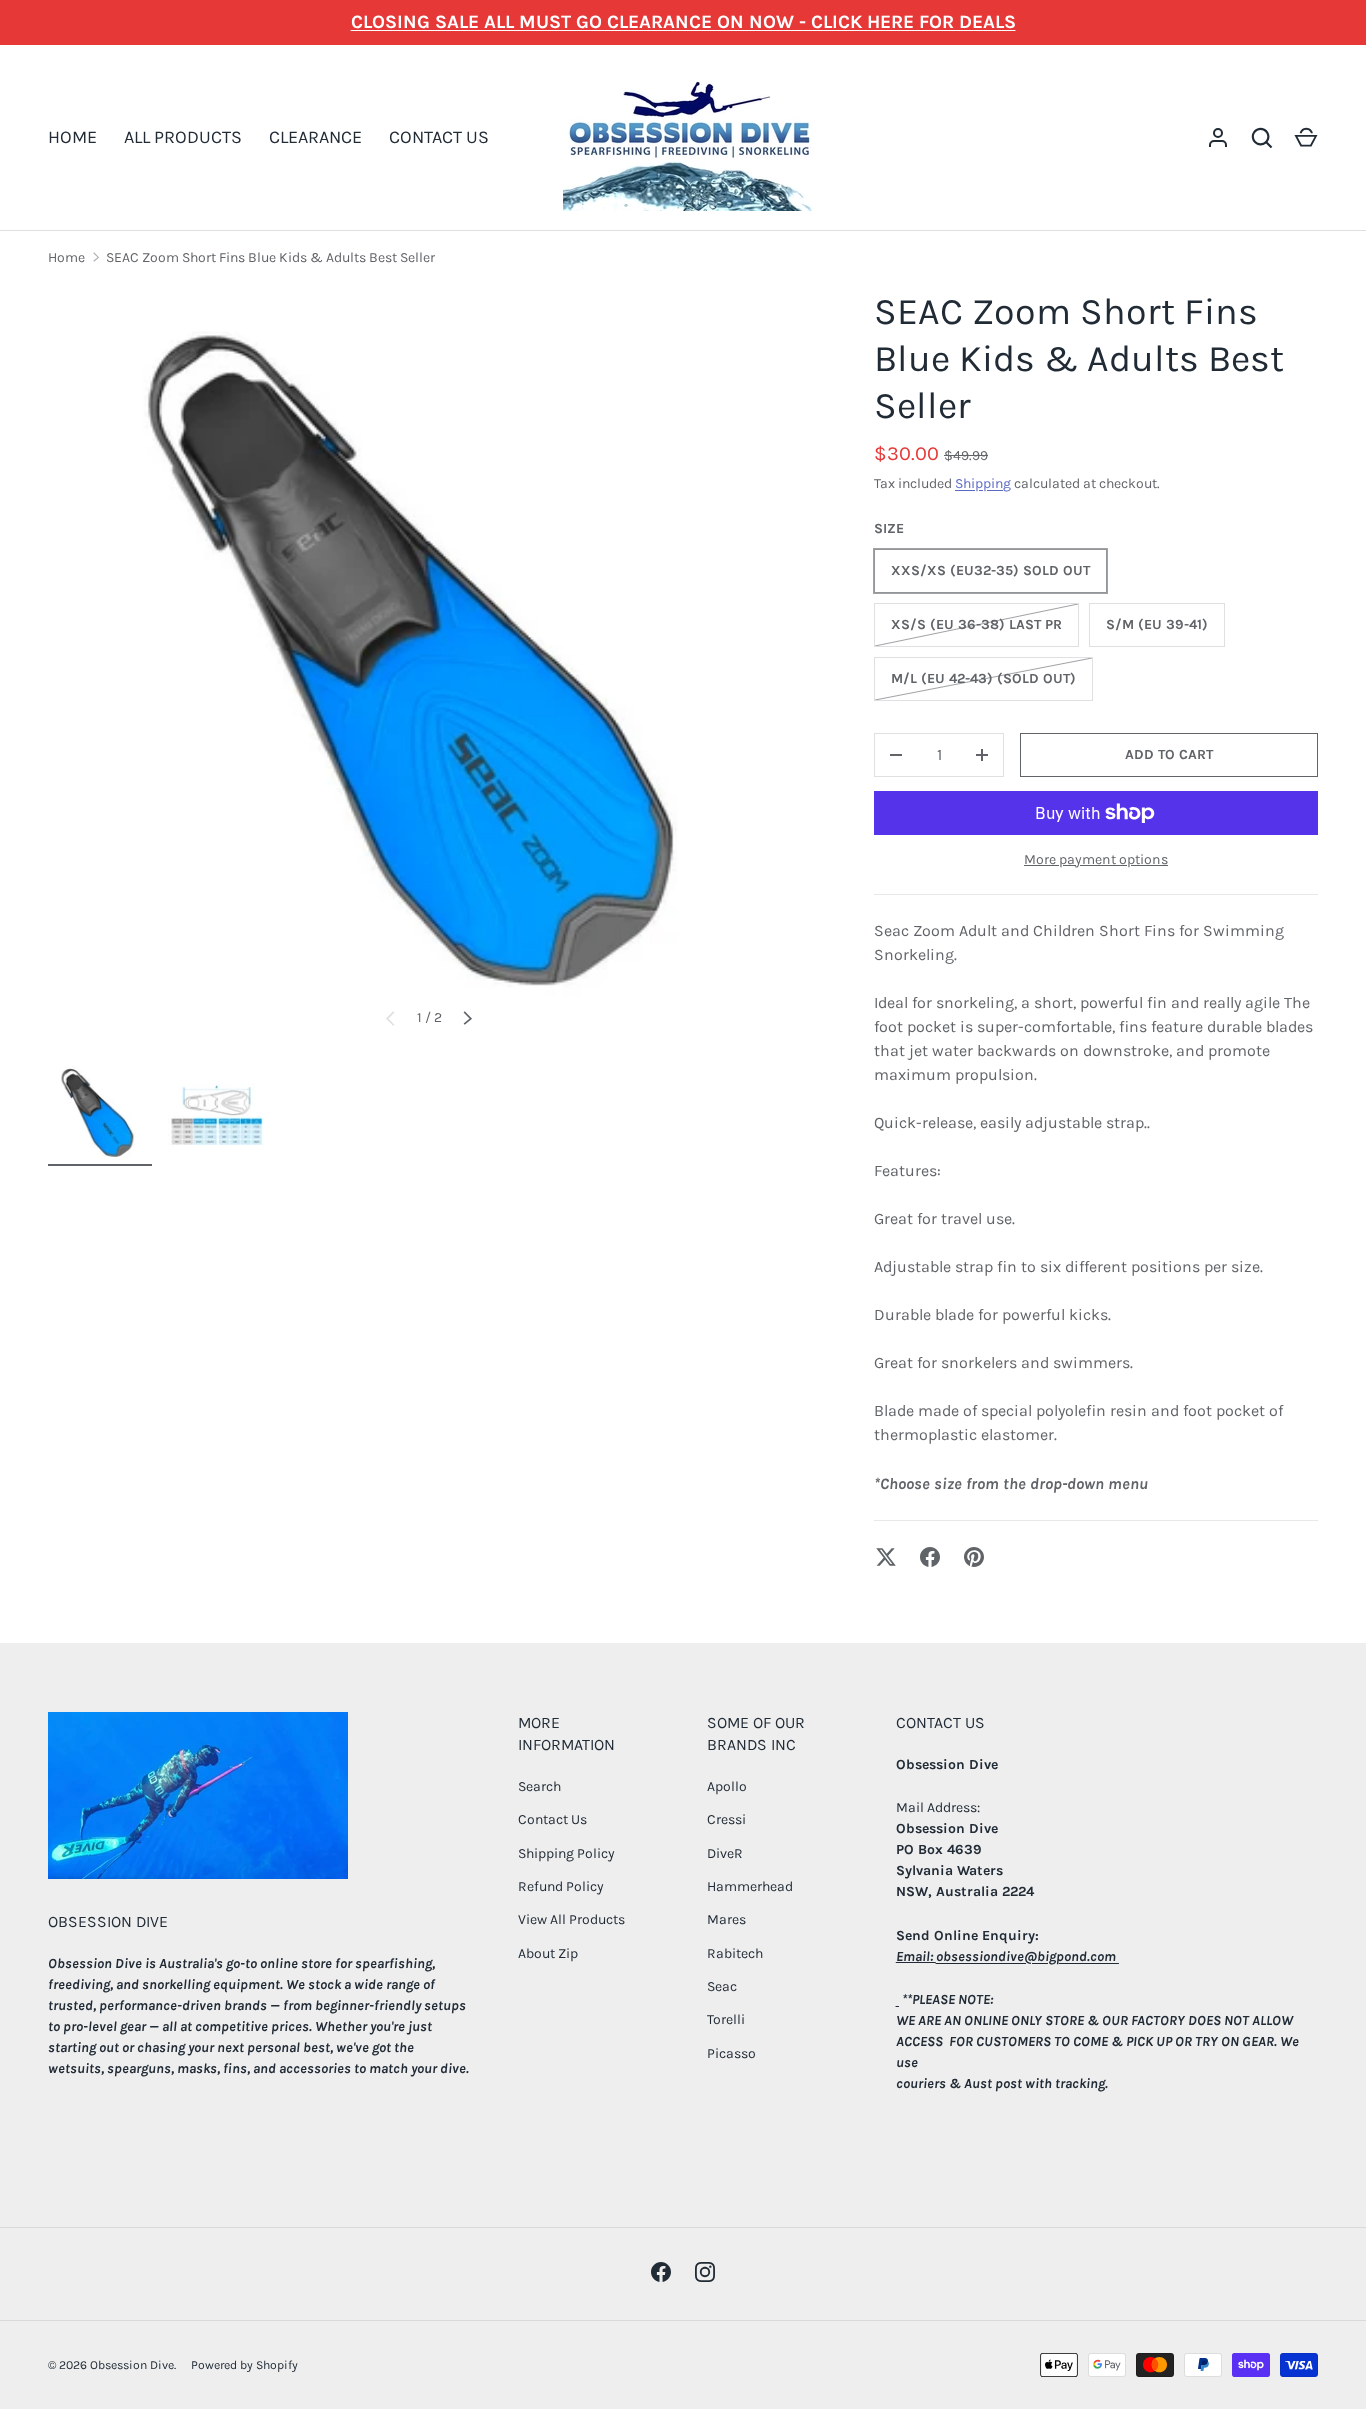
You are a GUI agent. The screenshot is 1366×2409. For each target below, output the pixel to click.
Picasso (731, 2053)
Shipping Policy (566, 1853)
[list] (429, 669)
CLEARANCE (315, 137)
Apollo (727, 1786)
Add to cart (1169, 754)
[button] (1306, 138)
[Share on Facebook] (930, 1557)
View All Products (571, 1919)
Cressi (726, 1819)
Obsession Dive (132, 2365)
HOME (72, 137)
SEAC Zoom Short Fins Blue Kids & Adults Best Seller (270, 257)
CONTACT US (439, 137)
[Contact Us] (897, 1999)
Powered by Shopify (244, 2365)
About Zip (548, 1953)
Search (539, 1786)
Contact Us (552, 1819)
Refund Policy (561, 1886)
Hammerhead (750, 1886)
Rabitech (735, 1953)
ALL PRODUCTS (183, 137)
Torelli (726, 2019)
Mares (726, 1919)
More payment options (1096, 859)
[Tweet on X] (886, 1557)
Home (66, 257)
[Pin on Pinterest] (974, 1557)
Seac (722, 1986)
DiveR (725, 1853)
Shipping (983, 483)
